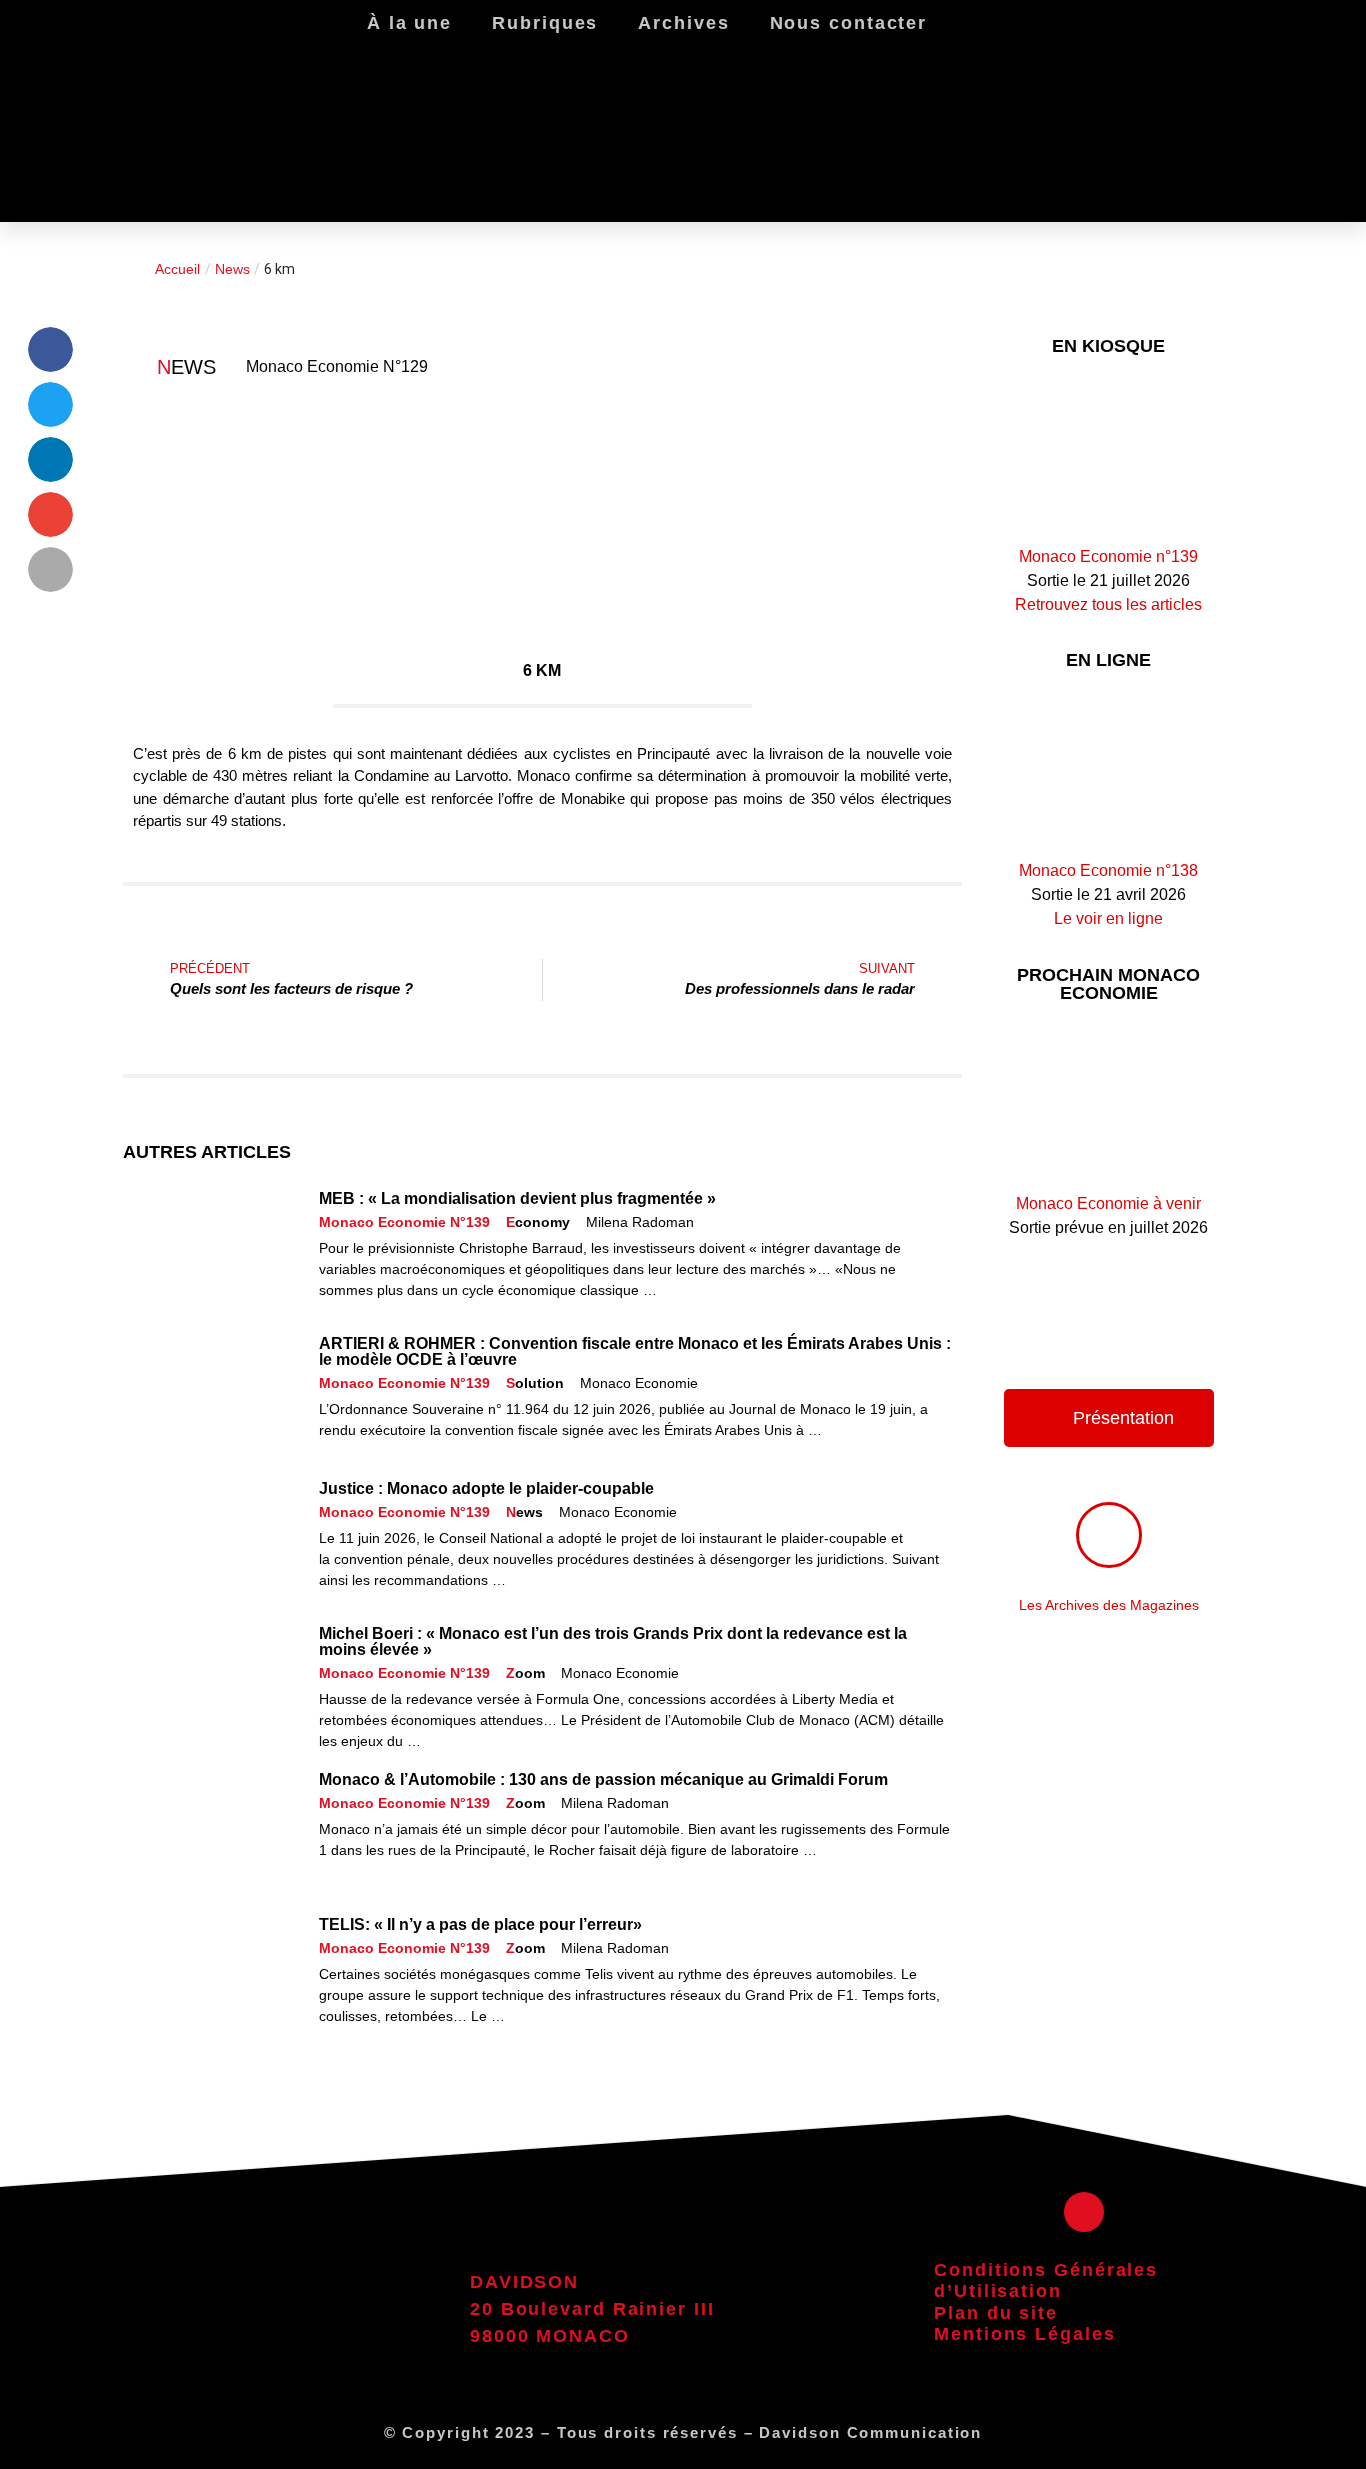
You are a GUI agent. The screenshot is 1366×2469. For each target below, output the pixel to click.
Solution (535, 1383)
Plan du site (996, 2313)
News (232, 269)
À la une (409, 23)
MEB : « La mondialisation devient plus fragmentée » (517, 1198)
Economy (538, 1222)
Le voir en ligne (1108, 918)
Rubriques (545, 23)
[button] (50, 349)
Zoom (525, 1673)
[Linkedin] (1239, 111)
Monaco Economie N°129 (337, 366)
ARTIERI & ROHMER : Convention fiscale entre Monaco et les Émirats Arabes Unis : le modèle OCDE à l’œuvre (635, 1351)
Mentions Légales (1024, 2334)
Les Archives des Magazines (1109, 1605)
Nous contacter (849, 23)
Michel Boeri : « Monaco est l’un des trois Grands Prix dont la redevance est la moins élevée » (613, 1641)
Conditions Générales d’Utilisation (1046, 2281)
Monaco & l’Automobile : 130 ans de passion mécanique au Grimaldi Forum (603, 1779)
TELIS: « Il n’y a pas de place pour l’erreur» (480, 1924)
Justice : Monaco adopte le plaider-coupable (486, 1488)
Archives (683, 23)
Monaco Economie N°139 (404, 1222)
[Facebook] (1084, 2212)
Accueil (177, 269)
